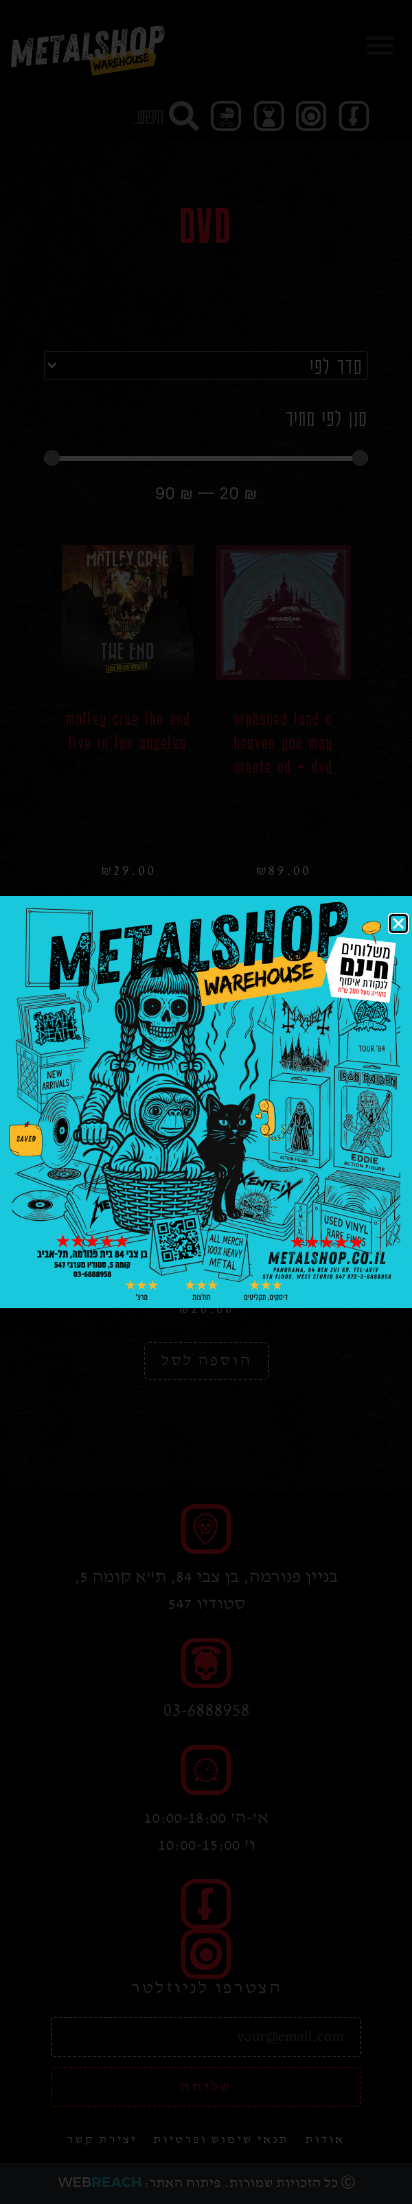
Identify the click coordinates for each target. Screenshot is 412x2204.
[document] (206, 1102)
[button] (398, 923)
